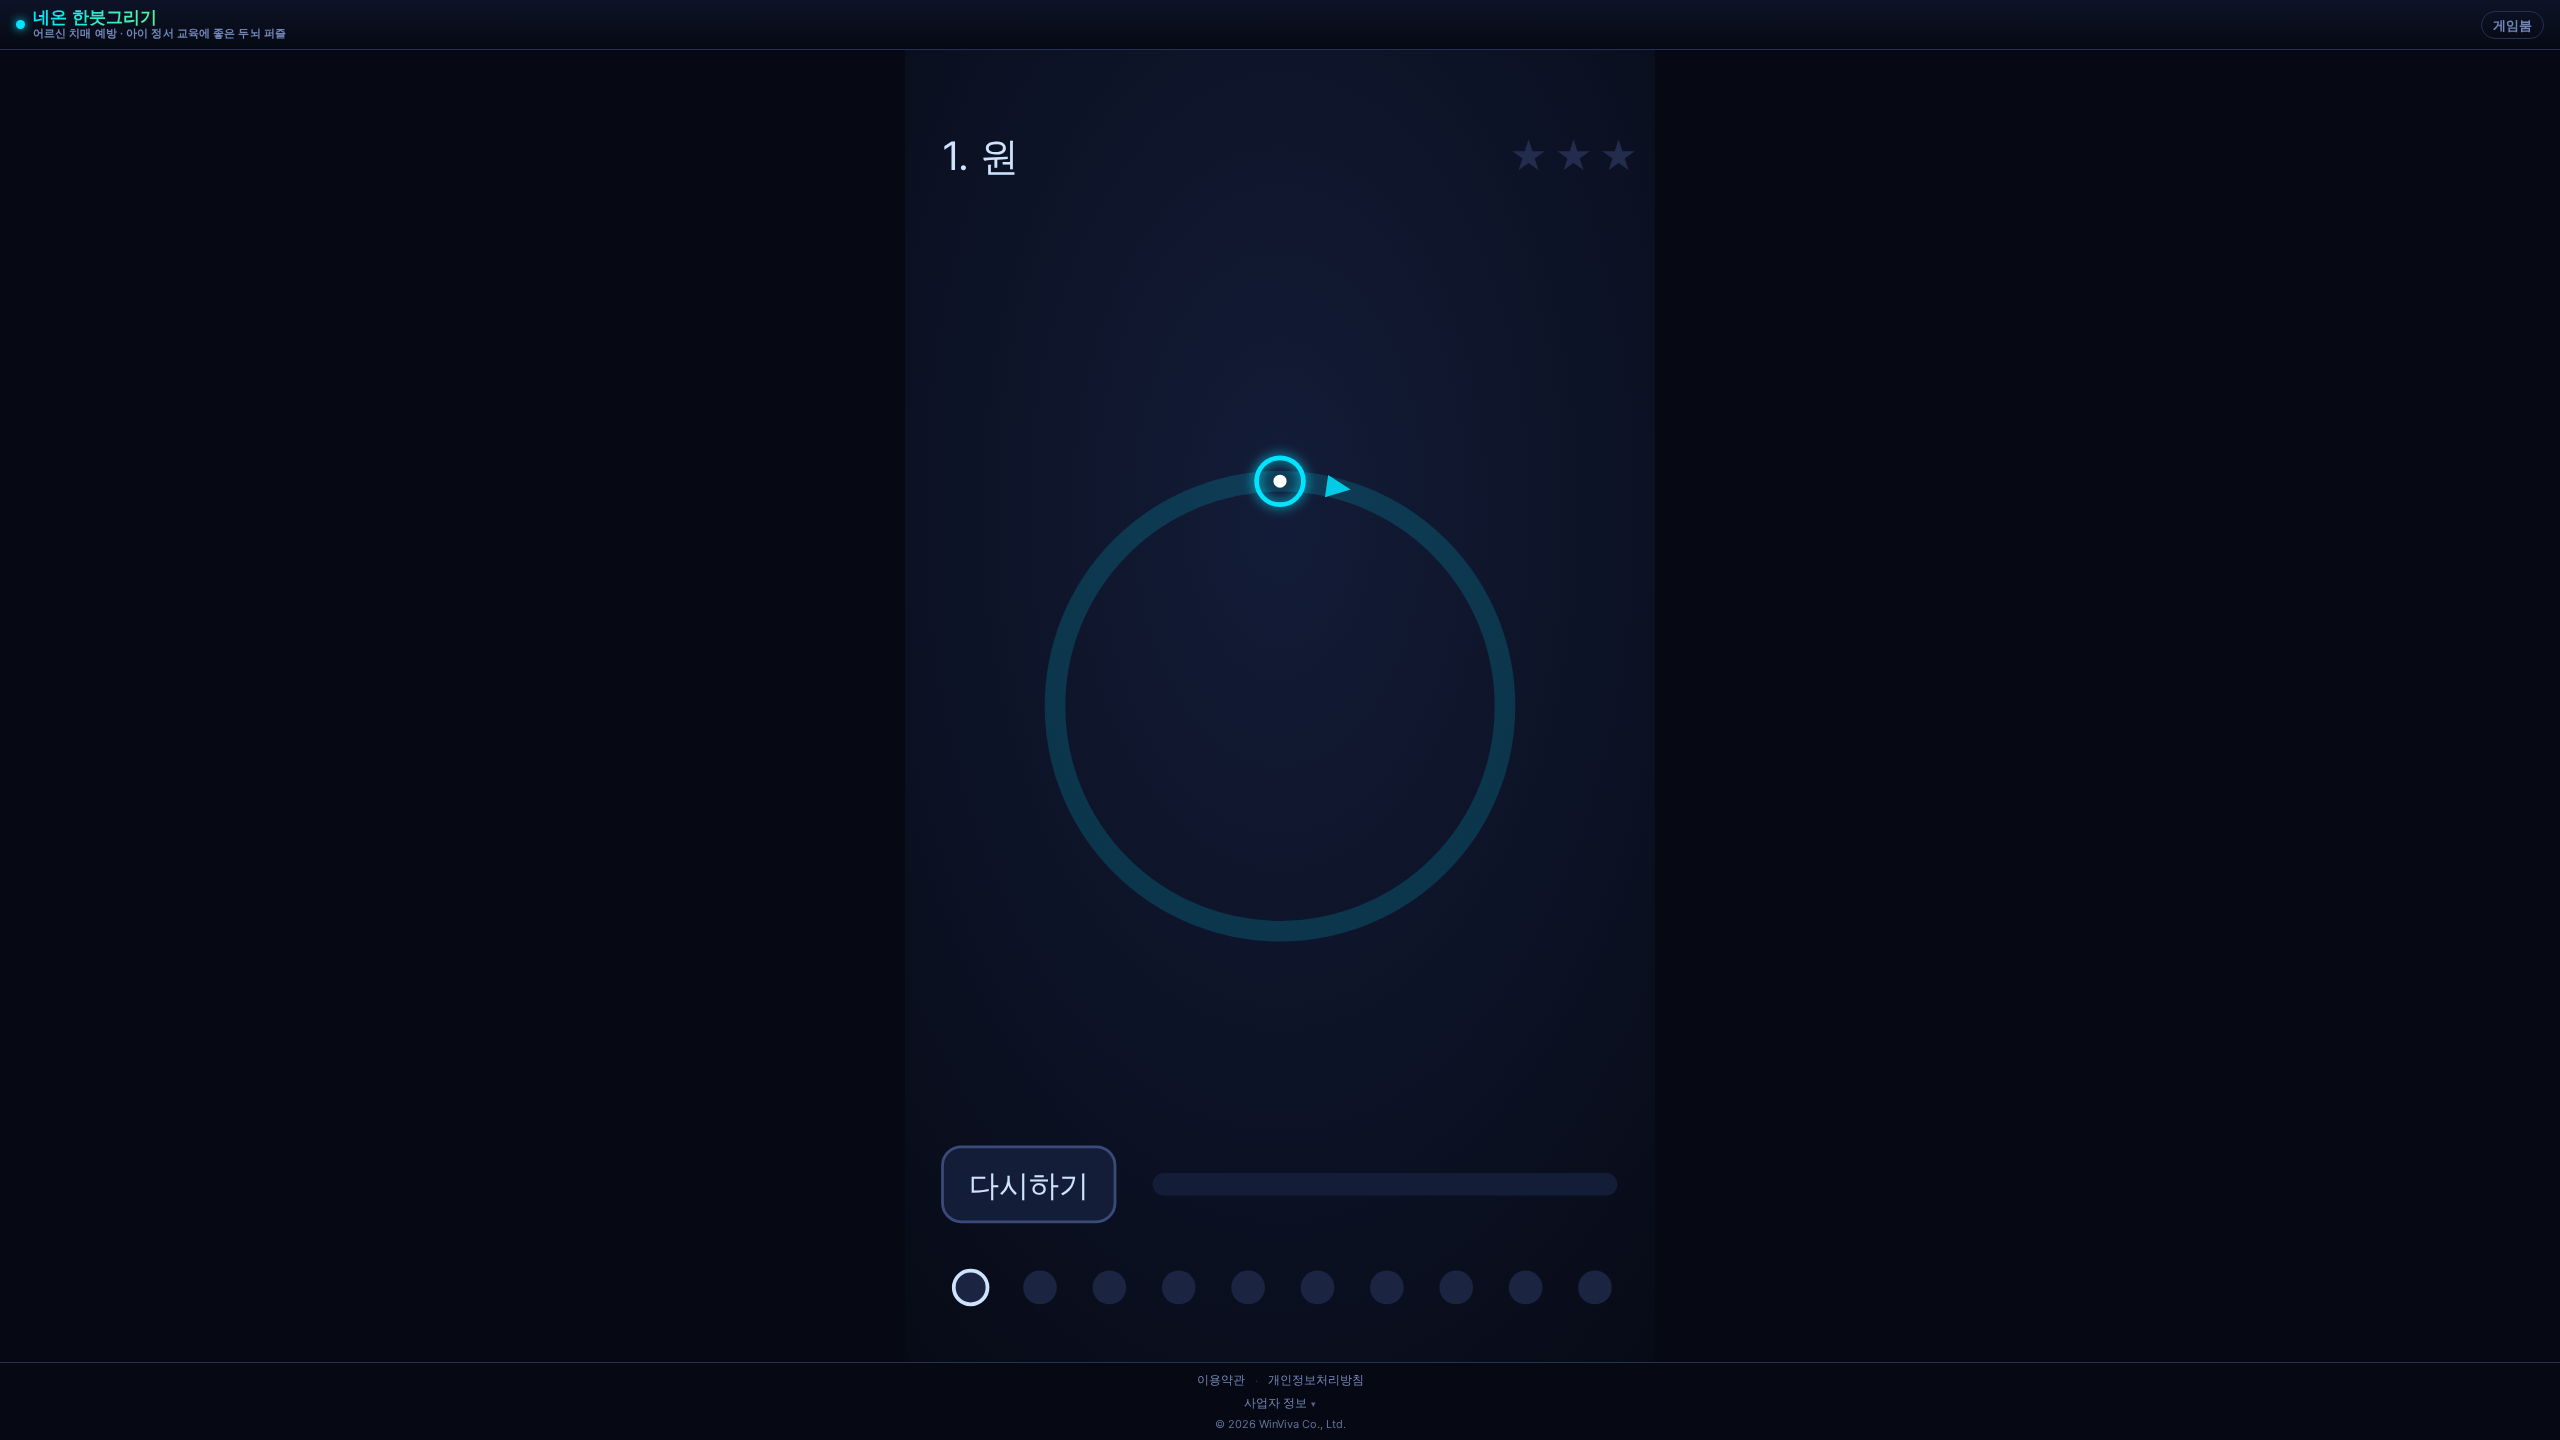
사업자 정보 (1275, 1403)
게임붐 (2512, 25)
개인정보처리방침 (1316, 1379)
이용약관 (1221, 1379)
